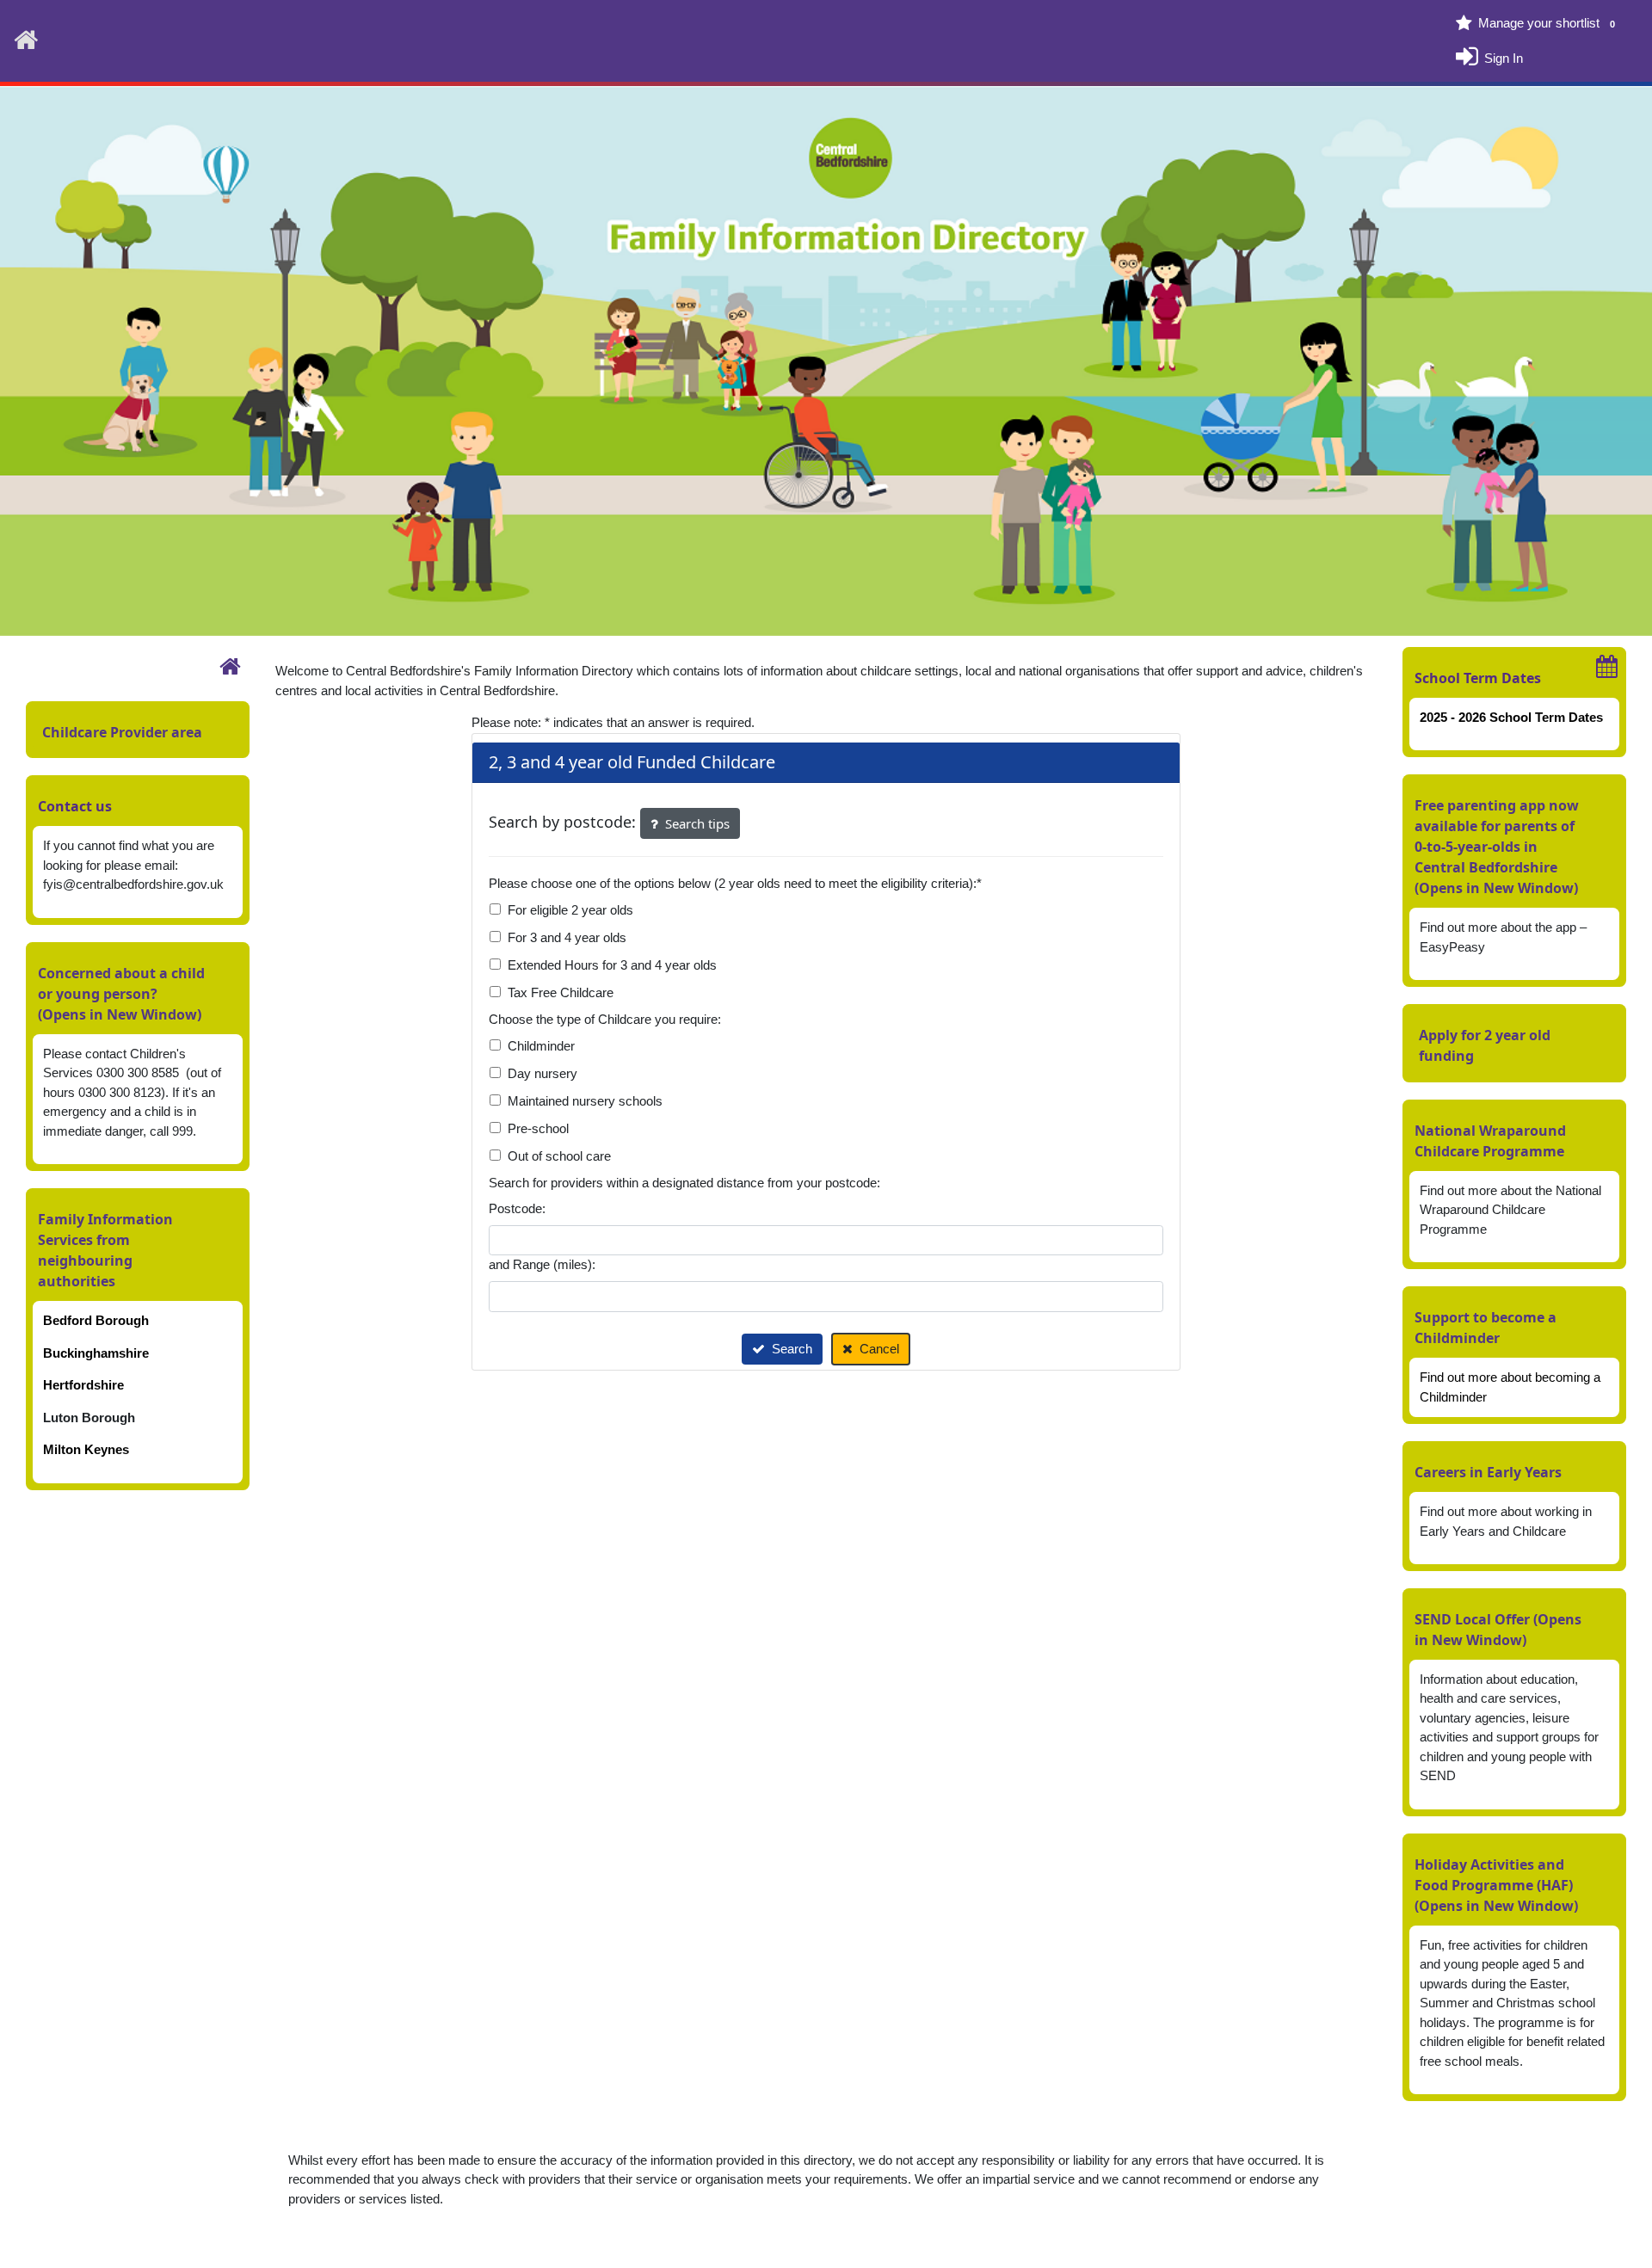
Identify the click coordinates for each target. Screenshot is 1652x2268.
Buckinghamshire (96, 1353)
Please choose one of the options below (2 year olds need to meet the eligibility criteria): (735, 883)
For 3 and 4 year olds (567, 937)
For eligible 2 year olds (570, 910)
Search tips (697, 823)
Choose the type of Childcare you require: (605, 1019)
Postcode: (517, 1208)
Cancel (879, 1349)
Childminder (541, 1046)
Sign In (1504, 57)
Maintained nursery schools (585, 1101)
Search (792, 1349)
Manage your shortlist (1547, 23)
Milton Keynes (86, 1449)
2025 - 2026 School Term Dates (1511, 717)
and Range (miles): (542, 1264)
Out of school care (559, 1156)
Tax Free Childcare (561, 992)
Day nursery (542, 1073)
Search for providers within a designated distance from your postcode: (684, 1183)
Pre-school (538, 1128)
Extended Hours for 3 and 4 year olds (612, 965)
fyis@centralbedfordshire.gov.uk (133, 884)
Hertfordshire (83, 1385)
